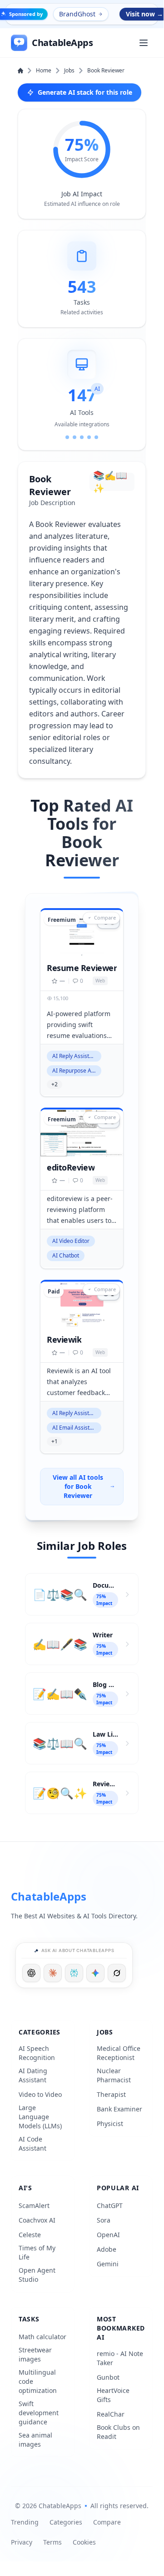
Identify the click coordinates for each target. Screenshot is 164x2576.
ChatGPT (110, 2205)
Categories (66, 2522)
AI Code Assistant (32, 2144)
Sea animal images (35, 2440)
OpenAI (108, 2235)
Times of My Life (37, 2252)
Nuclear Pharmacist (114, 2075)
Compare (107, 2522)
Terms (52, 2542)
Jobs (69, 71)
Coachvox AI (37, 2220)
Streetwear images (35, 2354)
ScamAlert (34, 2205)
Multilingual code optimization (38, 2381)
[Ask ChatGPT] (31, 1973)
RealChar (111, 2414)
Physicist (110, 2124)
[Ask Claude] (53, 1973)
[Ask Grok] (117, 1973)
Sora (104, 2220)
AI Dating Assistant (33, 2075)
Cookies (84, 2542)
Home (44, 71)
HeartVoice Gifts (113, 2395)
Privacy (22, 2542)
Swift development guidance (39, 2413)
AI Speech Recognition (37, 2053)
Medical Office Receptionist (119, 2053)
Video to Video (40, 2094)
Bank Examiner (119, 2109)
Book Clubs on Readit (118, 2432)
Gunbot (108, 2377)
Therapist (111, 2094)
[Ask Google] (95, 1973)
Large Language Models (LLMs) (40, 2117)
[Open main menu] (144, 43)
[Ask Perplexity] (74, 1973)
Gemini (108, 2264)
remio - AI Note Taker (120, 2358)
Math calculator (42, 2337)
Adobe (107, 2249)
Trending (25, 2522)
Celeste (30, 2235)
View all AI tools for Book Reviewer (78, 1486)
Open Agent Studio (37, 2275)
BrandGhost (77, 14)
